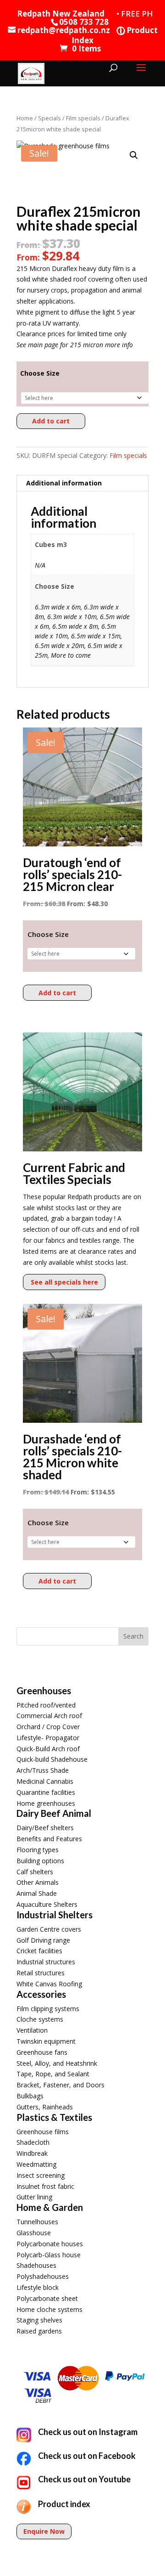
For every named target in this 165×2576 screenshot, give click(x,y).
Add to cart (51, 421)
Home (25, 118)
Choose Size (40, 373)
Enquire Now (44, 2531)
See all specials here (64, 1282)
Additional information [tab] (64, 483)
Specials (49, 118)
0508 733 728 (84, 22)
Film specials (83, 118)
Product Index (115, 35)
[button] (134, 155)
